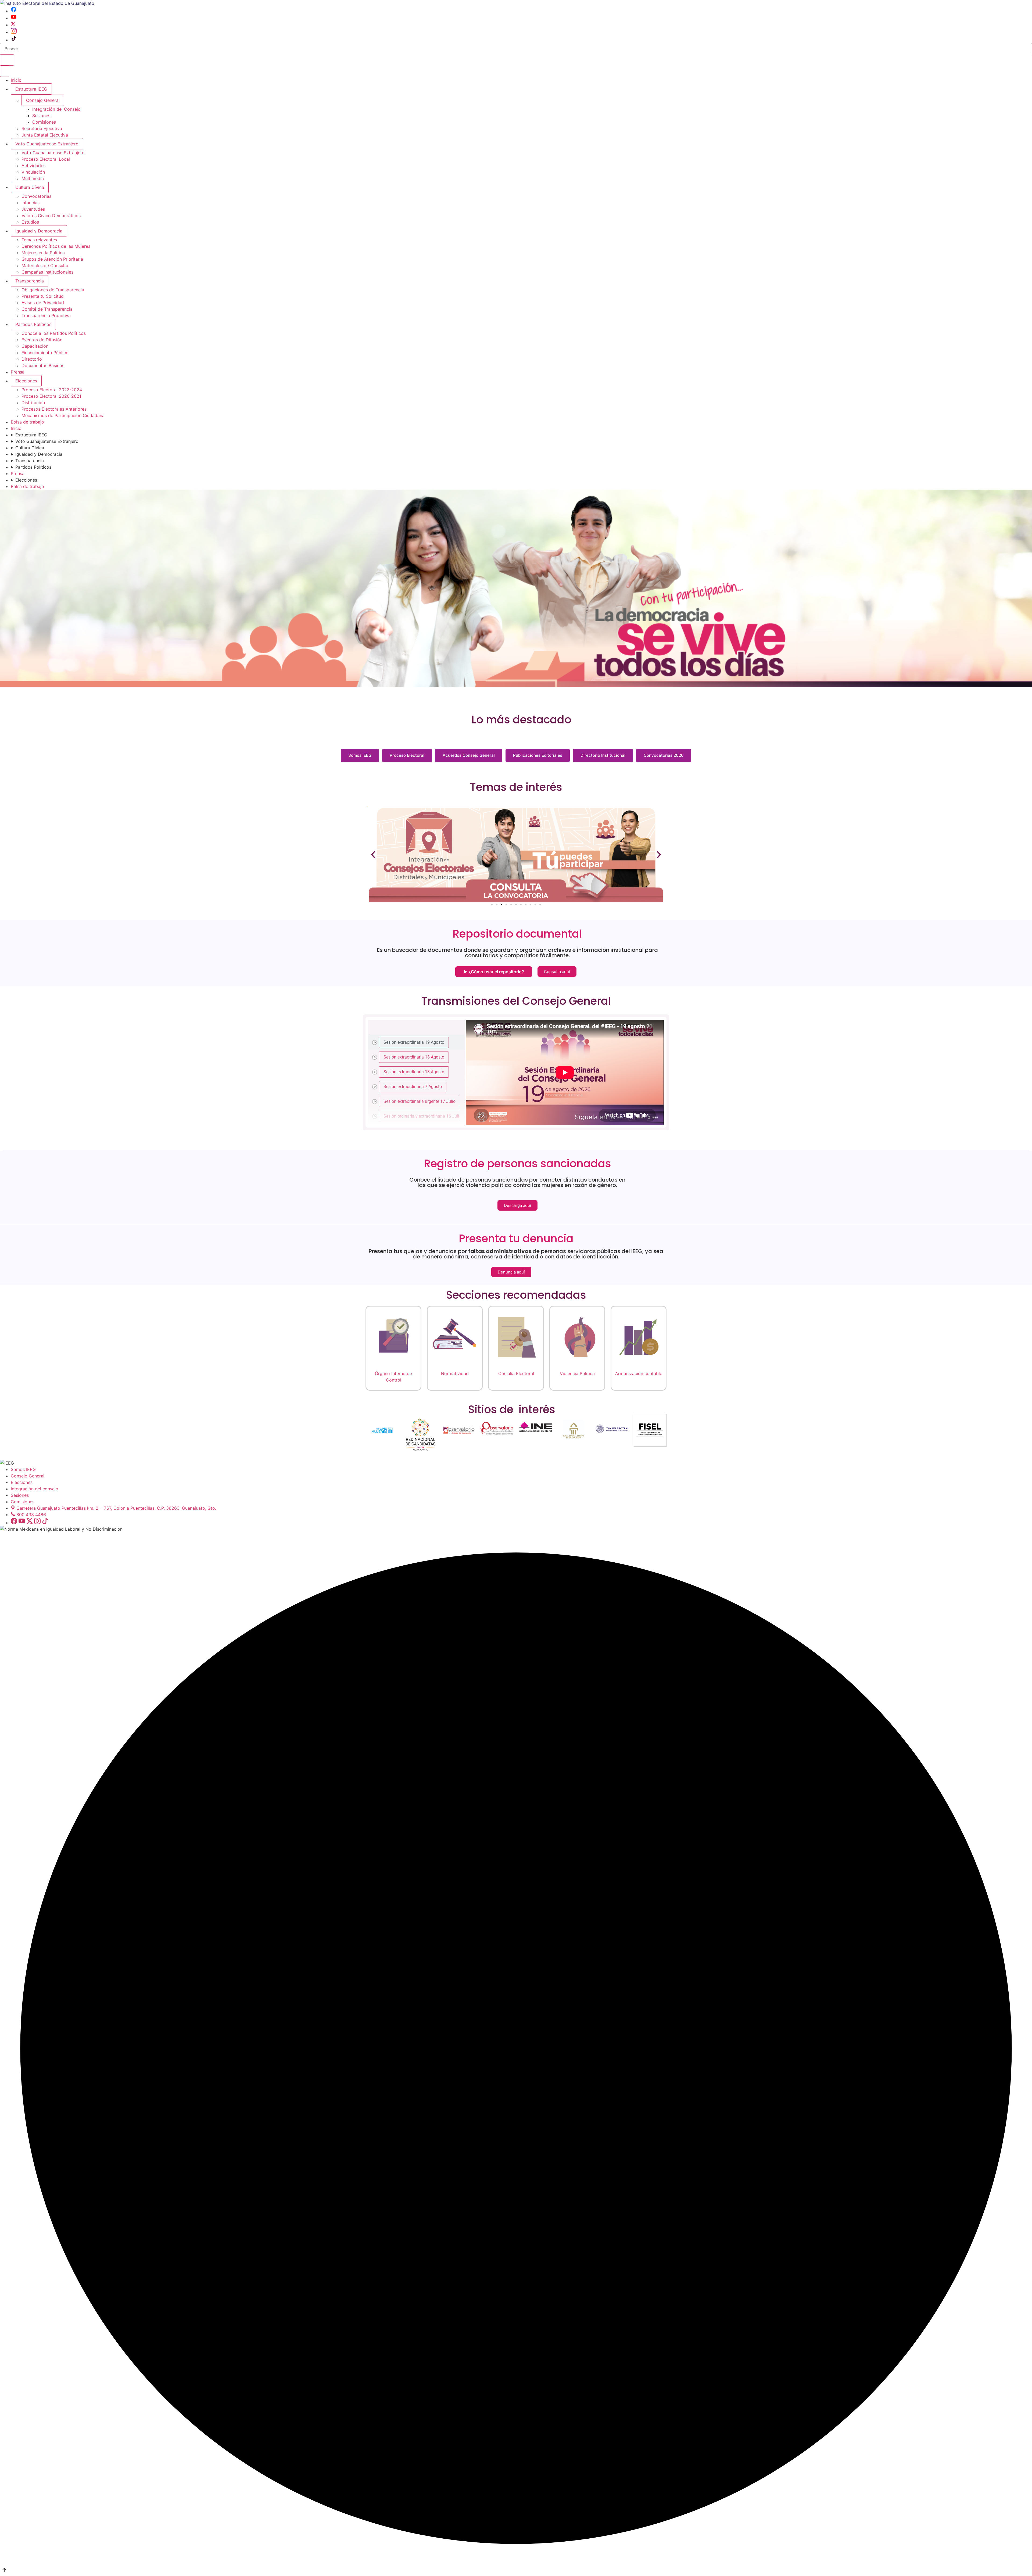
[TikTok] (14, 40)
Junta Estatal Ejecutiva (45, 135)
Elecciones (26, 381)
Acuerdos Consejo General (469, 755)
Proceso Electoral (407, 755)
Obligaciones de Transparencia (53, 290)
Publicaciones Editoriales (538, 755)
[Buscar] (7, 60)
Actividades (33, 166)
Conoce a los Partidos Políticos (54, 333)
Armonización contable (639, 1373)
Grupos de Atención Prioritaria (52, 259)
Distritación (33, 403)
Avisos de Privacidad (43, 303)
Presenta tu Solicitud (43, 296)
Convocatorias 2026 (664, 755)
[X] (13, 25)
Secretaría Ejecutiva (42, 128)
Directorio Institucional (603, 755)
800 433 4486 (31, 1515)
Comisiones (44, 122)
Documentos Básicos (43, 365)
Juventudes (33, 209)
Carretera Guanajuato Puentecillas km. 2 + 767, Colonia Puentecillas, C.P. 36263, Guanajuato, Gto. (116, 1508)
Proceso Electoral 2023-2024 (52, 390)
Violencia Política (577, 1373)
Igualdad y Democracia (39, 231)
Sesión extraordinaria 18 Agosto (414, 1057)
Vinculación (33, 172)
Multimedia (33, 178)
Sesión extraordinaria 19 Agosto (414, 1042)
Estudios (30, 222)
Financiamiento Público (45, 353)
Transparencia (30, 281)
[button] (373, 854)
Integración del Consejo (56, 109)
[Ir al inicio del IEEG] (47, 3)
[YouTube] (14, 18)
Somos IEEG (360, 755)
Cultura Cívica (30, 187)
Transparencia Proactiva (46, 315)
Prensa (18, 372)
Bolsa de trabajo (27, 422)
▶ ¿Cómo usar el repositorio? (494, 972)
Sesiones (41, 116)
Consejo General (28, 1476)
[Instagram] (14, 32)
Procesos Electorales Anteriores (54, 409)
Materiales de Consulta (45, 266)
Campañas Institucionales (47, 272)
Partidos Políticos (33, 324)
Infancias (31, 203)
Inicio (16, 80)
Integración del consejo (35, 1489)
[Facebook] (14, 11)
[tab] (417, 1042)
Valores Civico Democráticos (51, 216)
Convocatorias (36, 196)
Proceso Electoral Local (46, 159)
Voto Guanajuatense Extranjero (47, 144)
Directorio (32, 359)
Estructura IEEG (31, 89)
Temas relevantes (39, 240)
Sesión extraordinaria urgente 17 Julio (420, 1101)
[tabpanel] (565, 1072)
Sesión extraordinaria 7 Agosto (413, 1086)
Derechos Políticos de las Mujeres (56, 246)
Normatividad (455, 1373)
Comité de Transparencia (47, 309)
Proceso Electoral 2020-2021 (51, 396)
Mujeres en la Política (43, 253)
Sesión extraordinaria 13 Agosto (414, 1072)
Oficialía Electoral (516, 1373)
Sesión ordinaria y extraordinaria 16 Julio (422, 1116)
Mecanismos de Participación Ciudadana (63, 415)
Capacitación (35, 346)
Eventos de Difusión (42, 340)
